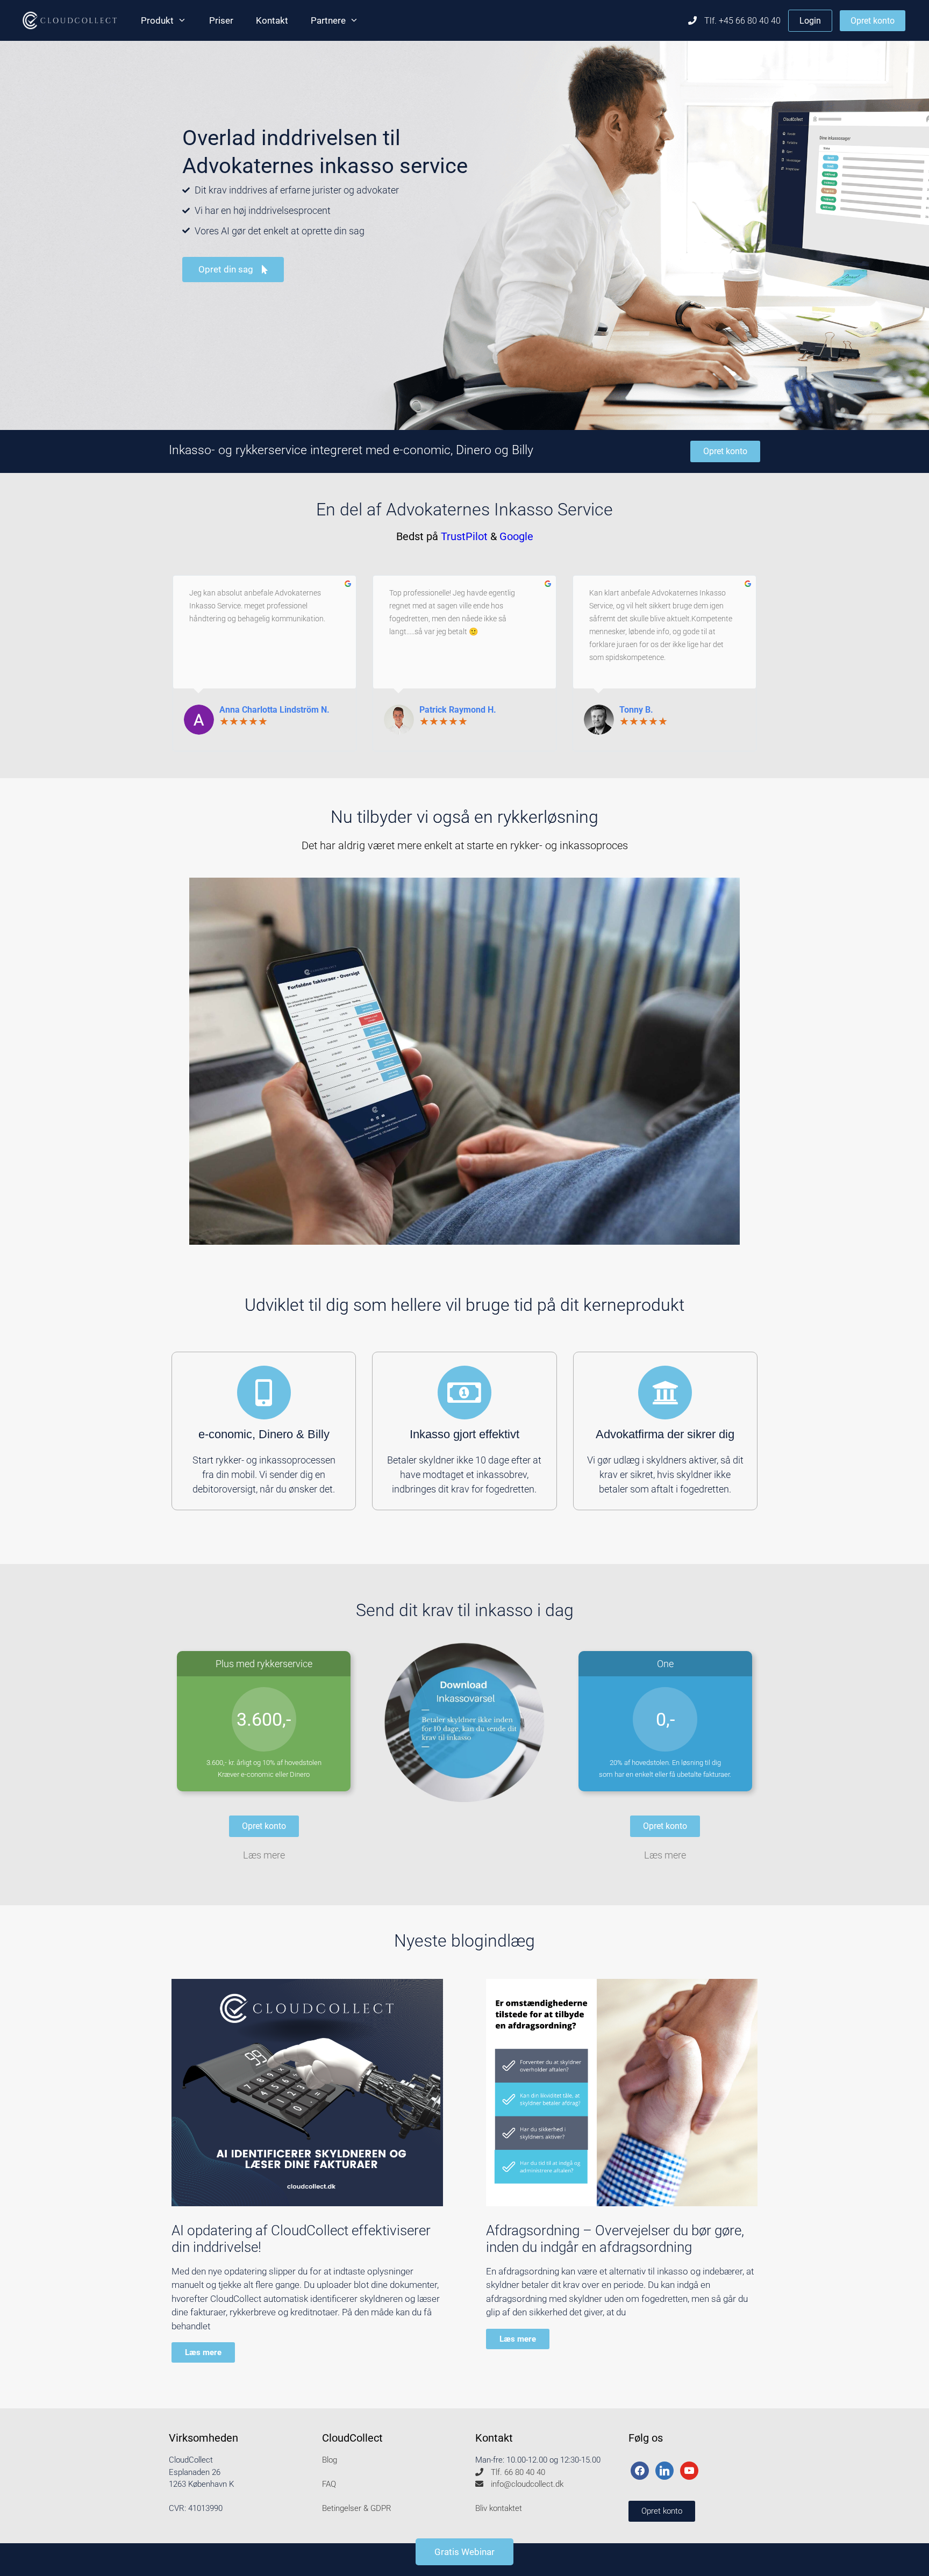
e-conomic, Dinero (247, 1434)
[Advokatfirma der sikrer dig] (665, 1393)
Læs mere (264, 1855)
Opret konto (873, 21)
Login (810, 21)
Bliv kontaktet (499, 2508)
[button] (662, 2511)
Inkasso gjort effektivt (464, 1434)
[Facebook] (640, 2470)
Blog (330, 2460)
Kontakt (272, 20)
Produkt (157, 20)
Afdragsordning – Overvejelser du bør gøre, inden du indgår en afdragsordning (615, 2239)
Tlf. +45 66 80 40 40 (741, 21)
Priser (221, 20)
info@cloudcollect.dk (526, 2484)
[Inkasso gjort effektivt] (464, 1393)
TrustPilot (464, 536)
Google (516, 536)
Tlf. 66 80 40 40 (517, 2472)
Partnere (328, 20)
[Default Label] (664, 2470)
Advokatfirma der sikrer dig (665, 1434)
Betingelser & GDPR (357, 2508)
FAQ (329, 2484)
